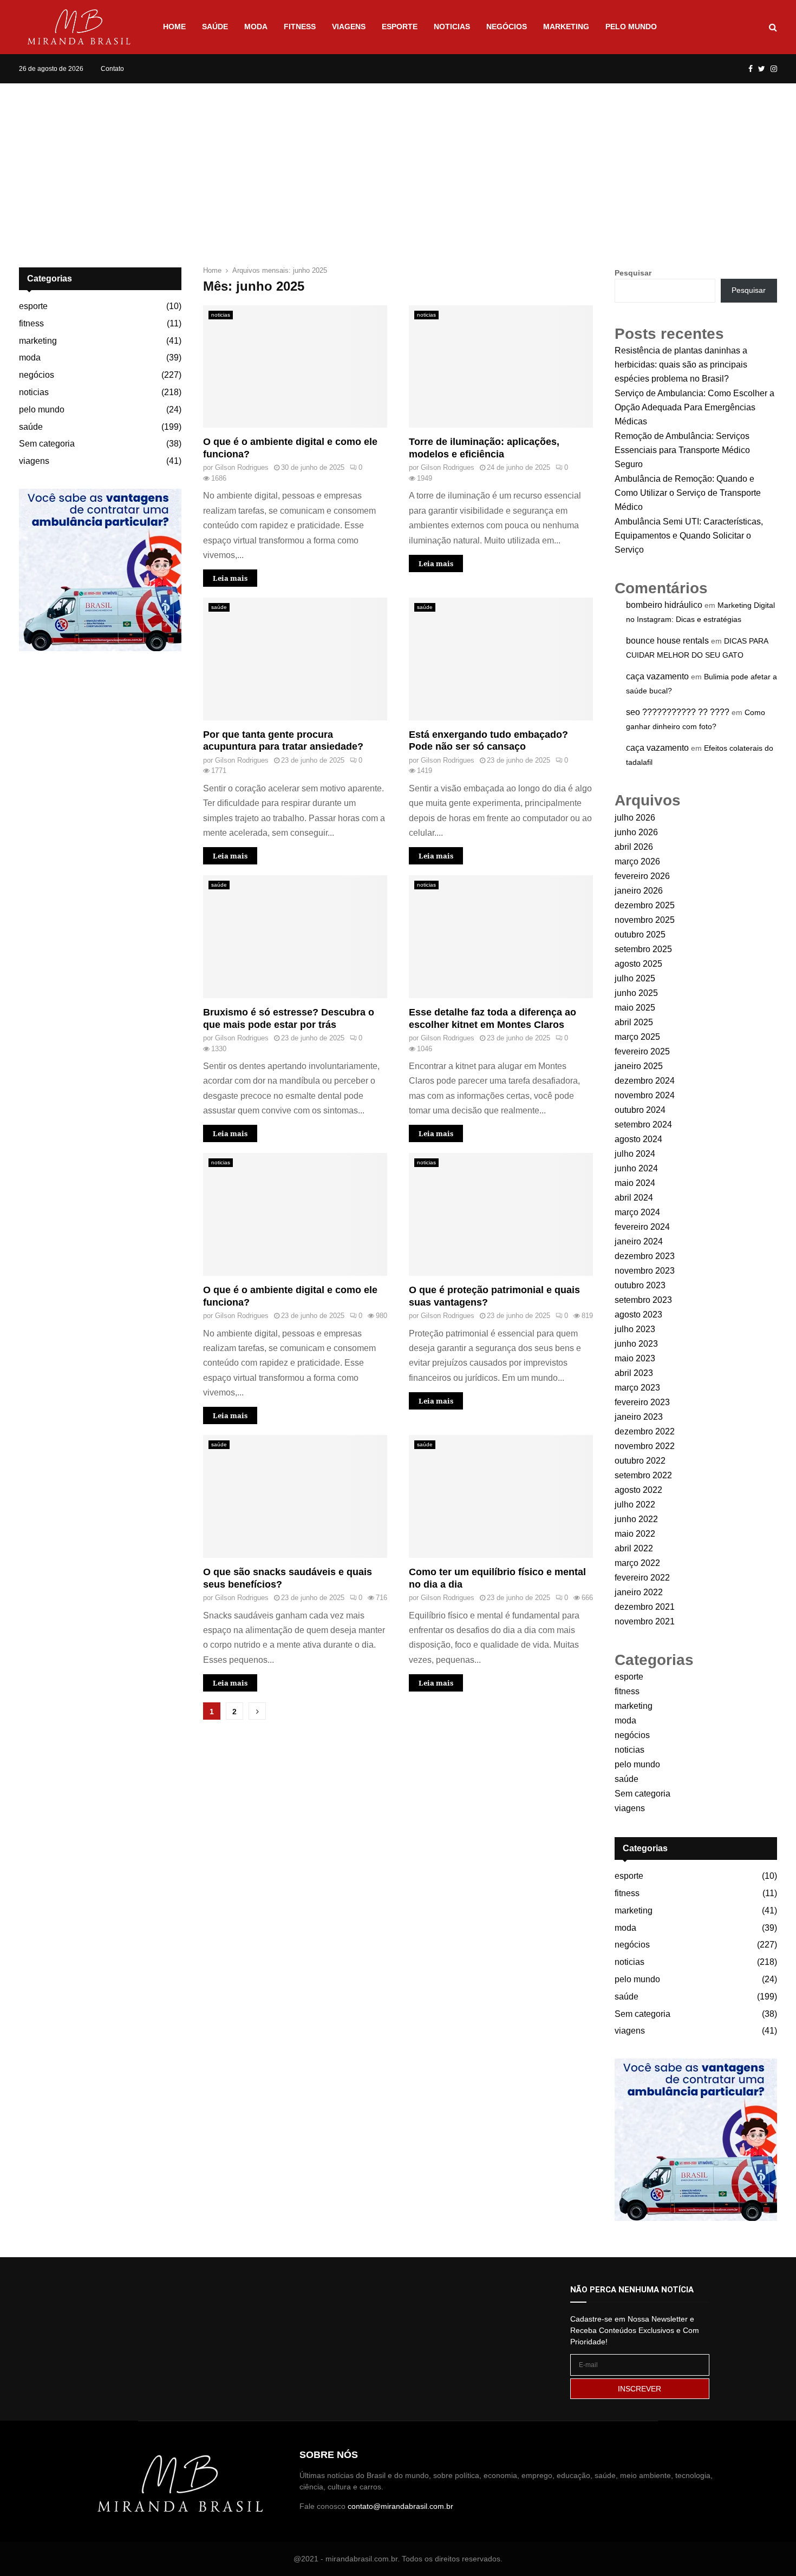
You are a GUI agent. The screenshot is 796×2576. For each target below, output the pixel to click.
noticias (452, 27)
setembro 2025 (643, 949)
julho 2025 (635, 978)
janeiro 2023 (639, 1417)
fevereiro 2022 (642, 1578)
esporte (400, 27)
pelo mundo (631, 27)
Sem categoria (47, 444)
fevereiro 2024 (642, 1227)
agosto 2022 (638, 1490)
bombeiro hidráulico (664, 605)
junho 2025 (636, 993)
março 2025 (637, 1037)
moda (256, 27)
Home (174, 27)
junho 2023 (636, 1344)
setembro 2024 (643, 1125)
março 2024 (637, 1212)
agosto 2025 (638, 964)
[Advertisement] (398, 165)
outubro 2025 (640, 935)
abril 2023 (634, 1373)
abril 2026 (634, 847)
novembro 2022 (645, 1446)
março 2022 (637, 1563)
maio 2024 (635, 1183)
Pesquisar (633, 273)
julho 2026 (635, 818)
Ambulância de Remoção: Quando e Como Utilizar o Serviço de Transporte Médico (688, 493)
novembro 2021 (645, 1621)
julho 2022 (635, 1505)
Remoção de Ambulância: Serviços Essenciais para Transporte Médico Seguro (682, 450)
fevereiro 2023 (642, 1402)
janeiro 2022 (639, 1592)
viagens (349, 27)
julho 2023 (635, 1329)
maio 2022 (635, 1534)
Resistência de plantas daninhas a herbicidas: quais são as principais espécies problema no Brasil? (681, 365)
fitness (300, 27)
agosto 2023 (638, 1315)
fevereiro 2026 (642, 876)
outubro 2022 (640, 1461)
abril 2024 (634, 1198)
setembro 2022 (643, 1475)
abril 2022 (634, 1548)
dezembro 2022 (645, 1431)
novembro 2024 (645, 1095)
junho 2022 (636, 1519)
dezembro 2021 (645, 1607)
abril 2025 (634, 1022)
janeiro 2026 (639, 891)
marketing (566, 27)
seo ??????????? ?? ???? (678, 712)
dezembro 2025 (645, 905)
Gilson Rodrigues (242, 467)
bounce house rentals (667, 641)
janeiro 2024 (639, 1241)
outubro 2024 (640, 1110)
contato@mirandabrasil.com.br (400, 2506)
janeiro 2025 (639, 1066)
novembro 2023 (645, 1271)
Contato (112, 69)
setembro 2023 (643, 1300)
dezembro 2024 (645, 1081)
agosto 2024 (638, 1139)
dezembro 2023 (645, 1256)
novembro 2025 (645, 920)
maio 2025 (635, 1008)
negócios (507, 27)
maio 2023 (635, 1358)
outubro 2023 (640, 1285)
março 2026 (637, 861)
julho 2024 (635, 1154)
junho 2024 (636, 1168)
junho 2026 (636, 832)
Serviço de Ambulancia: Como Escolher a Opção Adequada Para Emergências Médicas (694, 407)
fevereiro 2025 (642, 1051)
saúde (215, 27)
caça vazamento (657, 676)
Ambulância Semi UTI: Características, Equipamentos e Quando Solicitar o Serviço (689, 536)
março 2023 (637, 1388)
